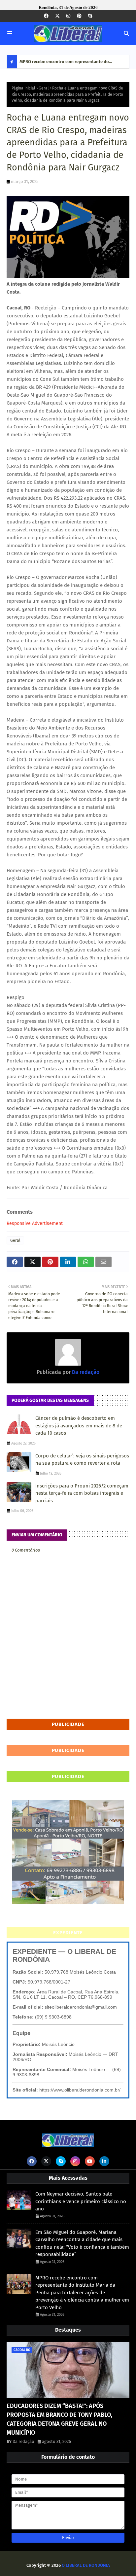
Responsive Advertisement (35, 1223)
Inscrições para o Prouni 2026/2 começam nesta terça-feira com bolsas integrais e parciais (82, 1493)
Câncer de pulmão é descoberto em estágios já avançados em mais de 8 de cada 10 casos (79, 1426)
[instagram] (68, 16)
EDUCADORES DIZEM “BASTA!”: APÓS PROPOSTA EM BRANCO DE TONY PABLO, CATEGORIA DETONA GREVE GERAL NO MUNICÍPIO (59, 2419)
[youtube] (90, 2161)
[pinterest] (79, 16)
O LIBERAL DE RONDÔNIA (86, 2565)
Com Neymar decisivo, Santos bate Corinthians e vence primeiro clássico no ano (81, 2201)
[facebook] (46, 16)
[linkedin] (104, 2161)
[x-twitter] (57, 16)
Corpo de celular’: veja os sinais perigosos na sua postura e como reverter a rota (82, 1460)
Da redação (85, 1372)
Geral (44, 88)
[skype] (90, 16)
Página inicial (23, 88)
